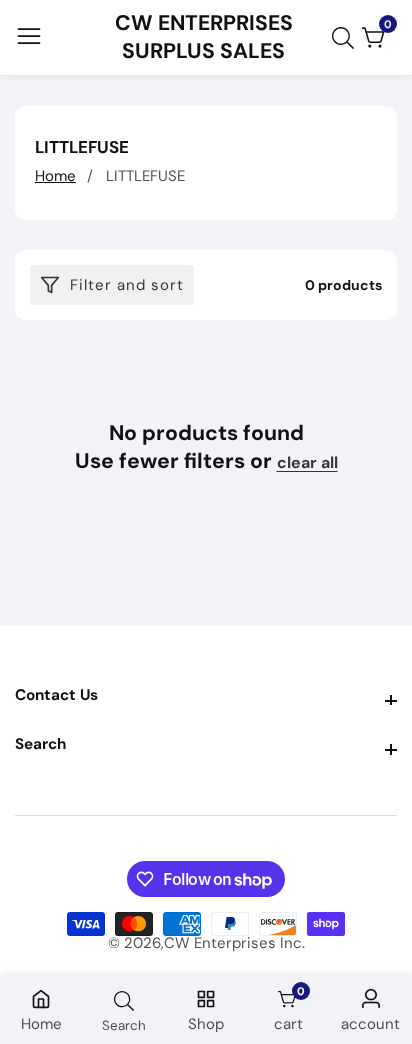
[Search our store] (347, 38)
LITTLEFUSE (145, 176)
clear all (307, 463)
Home (55, 176)
